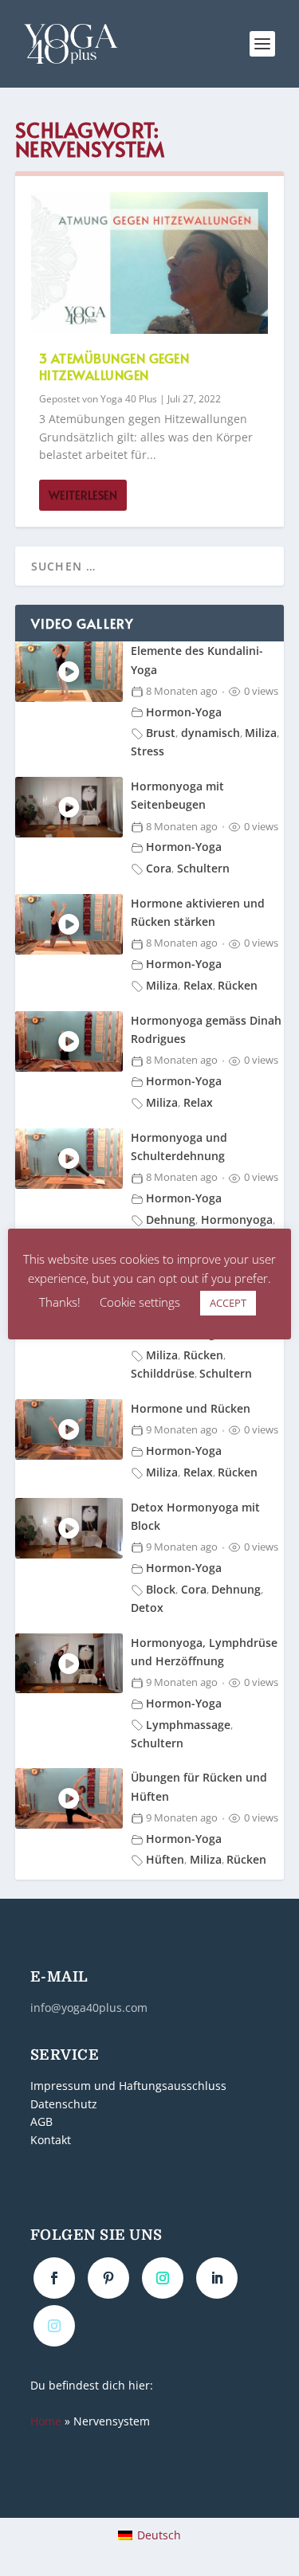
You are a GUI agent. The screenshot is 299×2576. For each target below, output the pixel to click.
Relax (198, 985)
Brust (161, 733)
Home (46, 2421)
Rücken (238, 985)
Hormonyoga (237, 1219)
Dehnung (171, 1219)
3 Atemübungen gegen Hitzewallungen (114, 366)
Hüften (165, 1859)
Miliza (261, 733)
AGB (41, 2122)
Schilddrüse (163, 1373)
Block (161, 1589)
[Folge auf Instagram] (163, 2278)
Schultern (203, 868)
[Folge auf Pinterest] (108, 2278)
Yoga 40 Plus (129, 399)
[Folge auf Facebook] (54, 2278)
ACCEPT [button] (228, 1303)
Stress (148, 751)
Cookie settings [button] (140, 1302)
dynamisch (210, 733)
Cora (159, 868)
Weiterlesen (83, 495)
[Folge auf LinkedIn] (217, 2278)
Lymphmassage (188, 1725)
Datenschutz (64, 2104)
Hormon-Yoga (184, 712)
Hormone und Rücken (191, 1408)
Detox (147, 1608)
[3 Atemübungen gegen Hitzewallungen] (150, 263)
